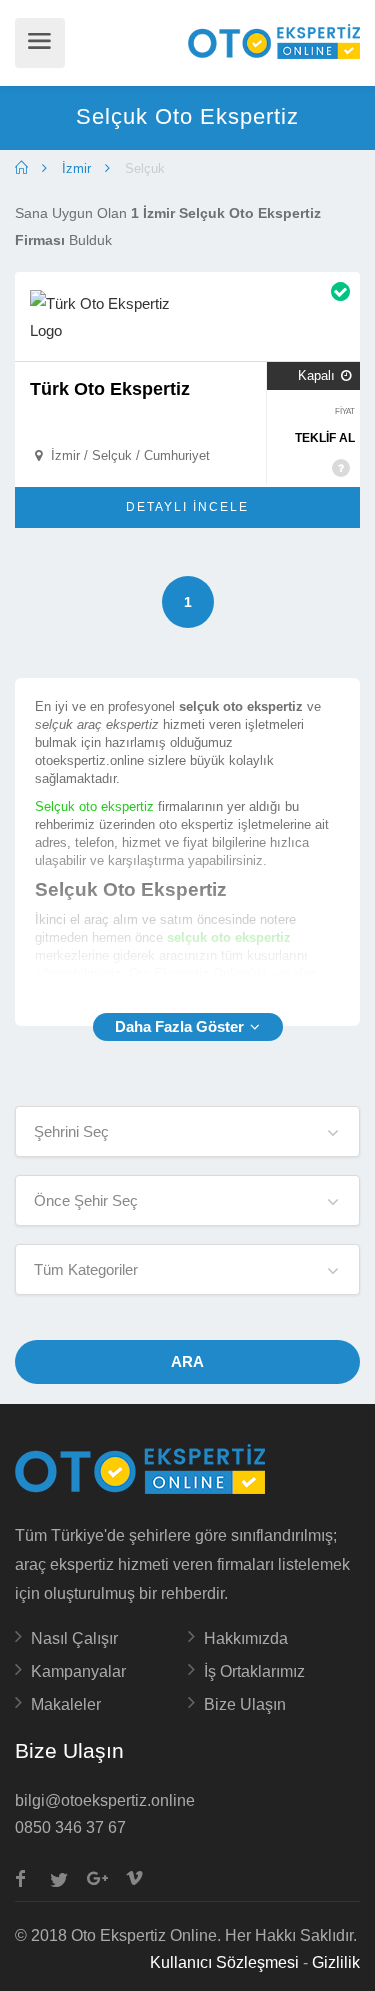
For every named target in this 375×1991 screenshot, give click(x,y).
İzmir (76, 168)
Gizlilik (336, 1962)
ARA (187, 1361)
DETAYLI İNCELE (187, 507)
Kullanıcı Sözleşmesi (224, 1962)
